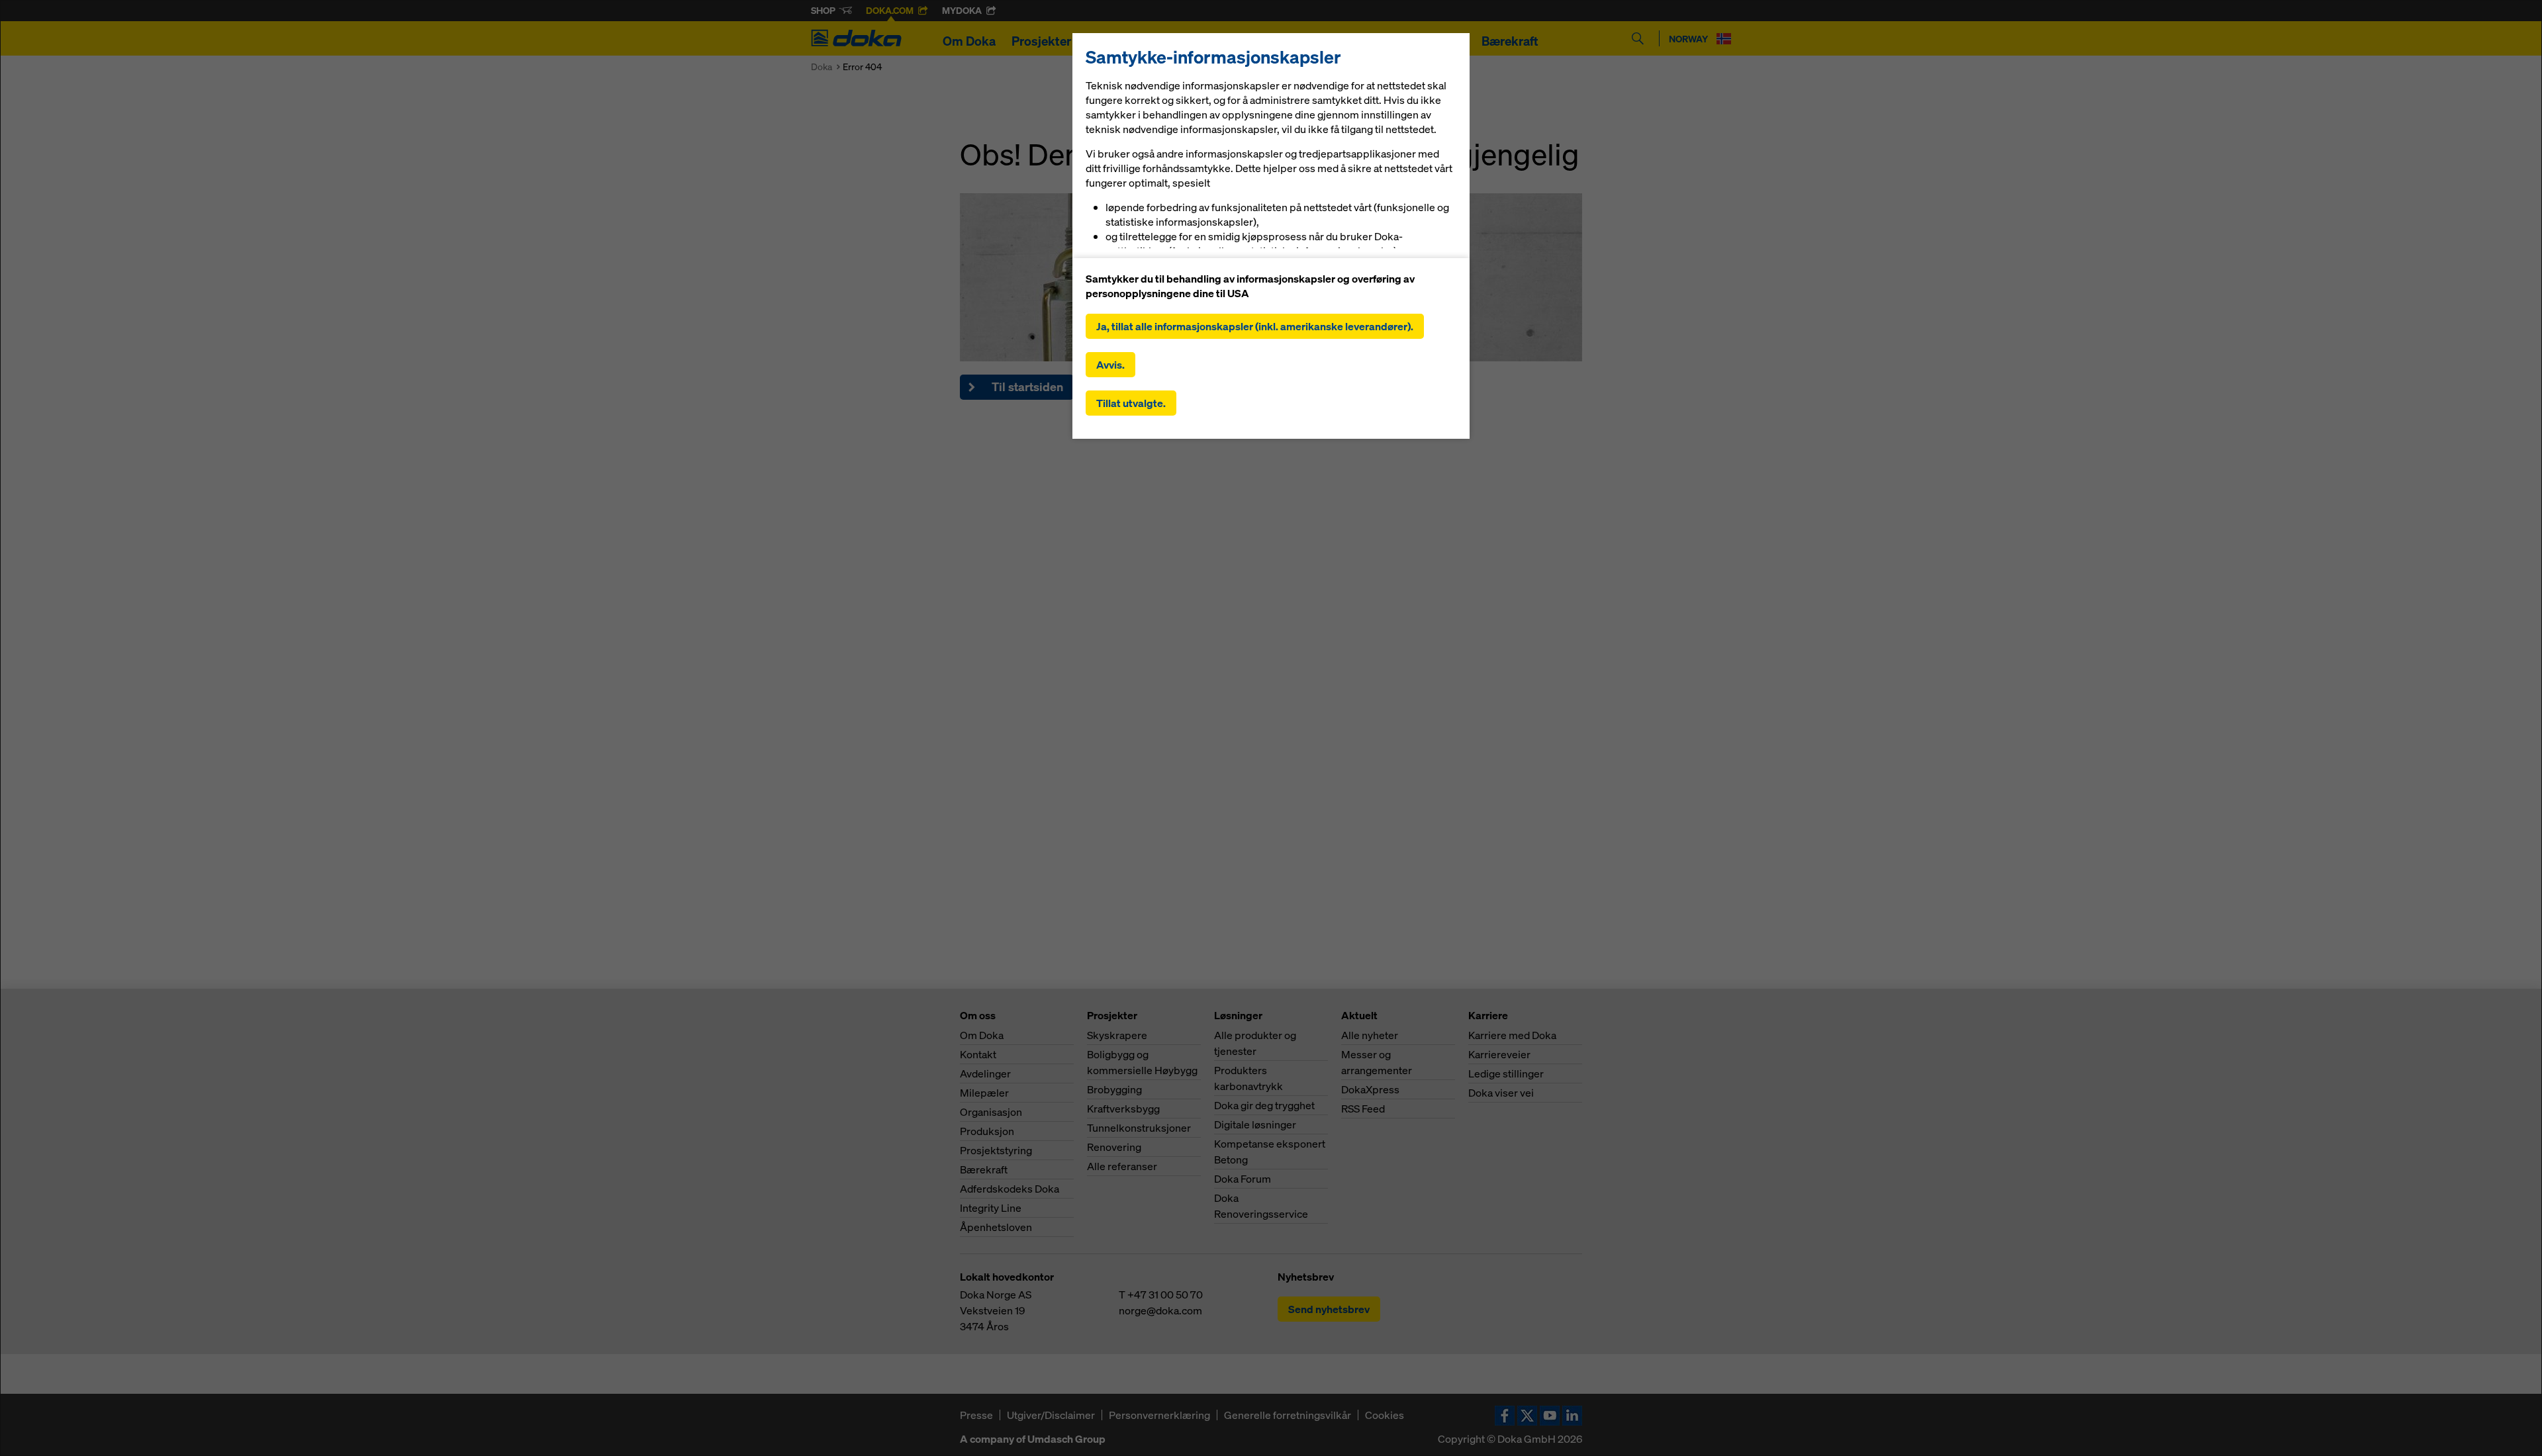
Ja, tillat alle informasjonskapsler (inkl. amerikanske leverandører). (1255, 326)
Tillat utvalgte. (1131, 403)
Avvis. (1110, 365)
